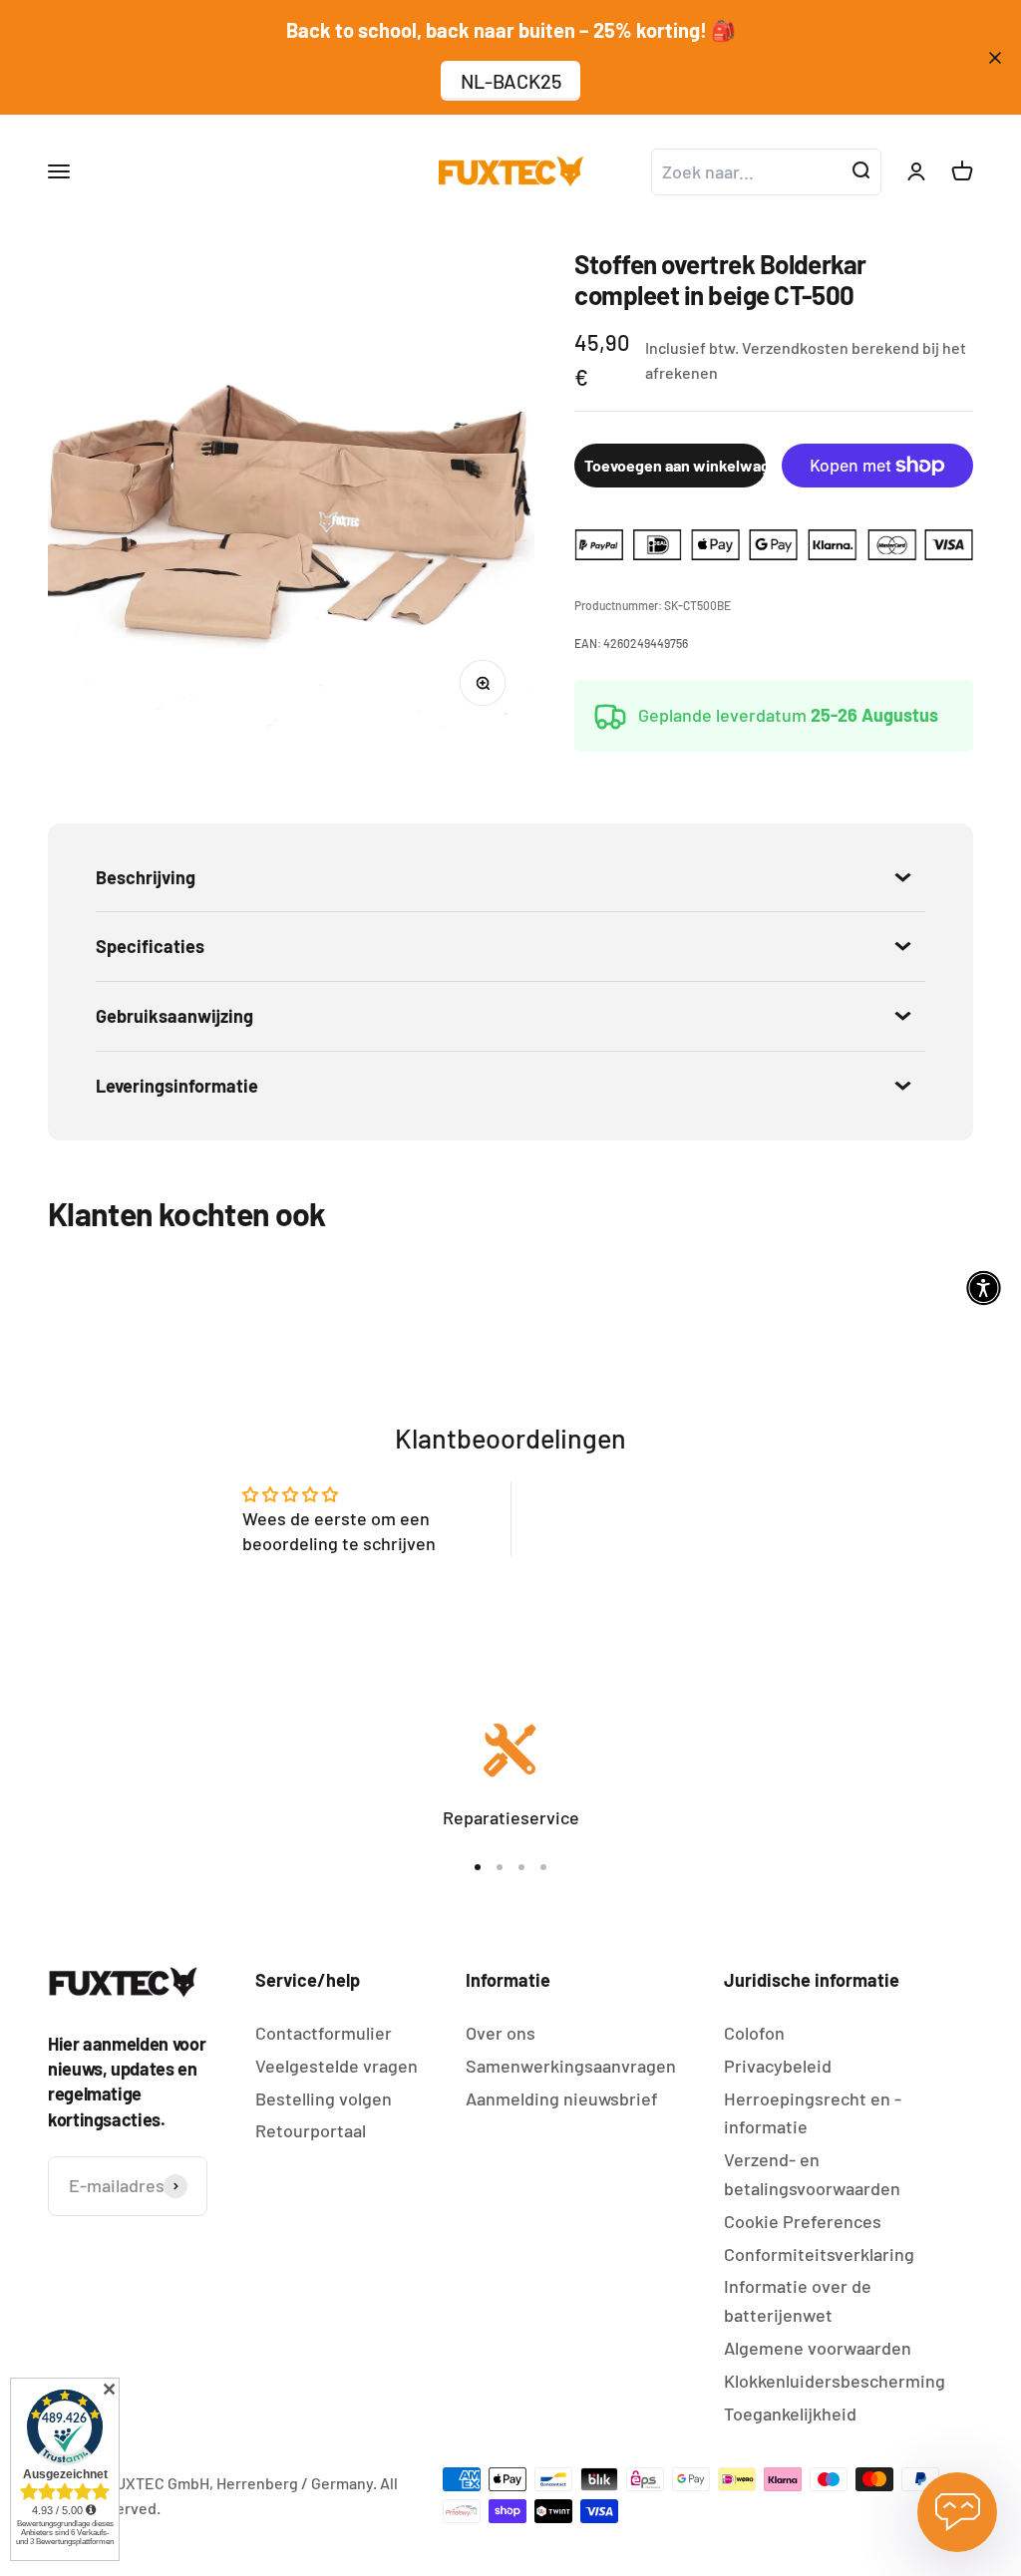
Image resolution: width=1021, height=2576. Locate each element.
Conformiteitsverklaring (819, 2254)
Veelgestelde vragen (337, 2066)
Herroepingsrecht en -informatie (813, 2113)
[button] (984, 1288)
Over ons (501, 2033)
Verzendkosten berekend (831, 347)
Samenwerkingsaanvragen (571, 2066)
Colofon (754, 2033)
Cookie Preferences (803, 2221)
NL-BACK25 (511, 81)
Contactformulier (324, 2033)
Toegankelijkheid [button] (790, 2414)
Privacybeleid (778, 2066)
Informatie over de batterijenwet (798, 2300)
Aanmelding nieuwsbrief (562, 2098)
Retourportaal (311, 2130)
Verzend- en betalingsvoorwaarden (812, 2174)
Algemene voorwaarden (818, 2348)
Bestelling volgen (324, 2098)
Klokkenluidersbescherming (835, 2381)
